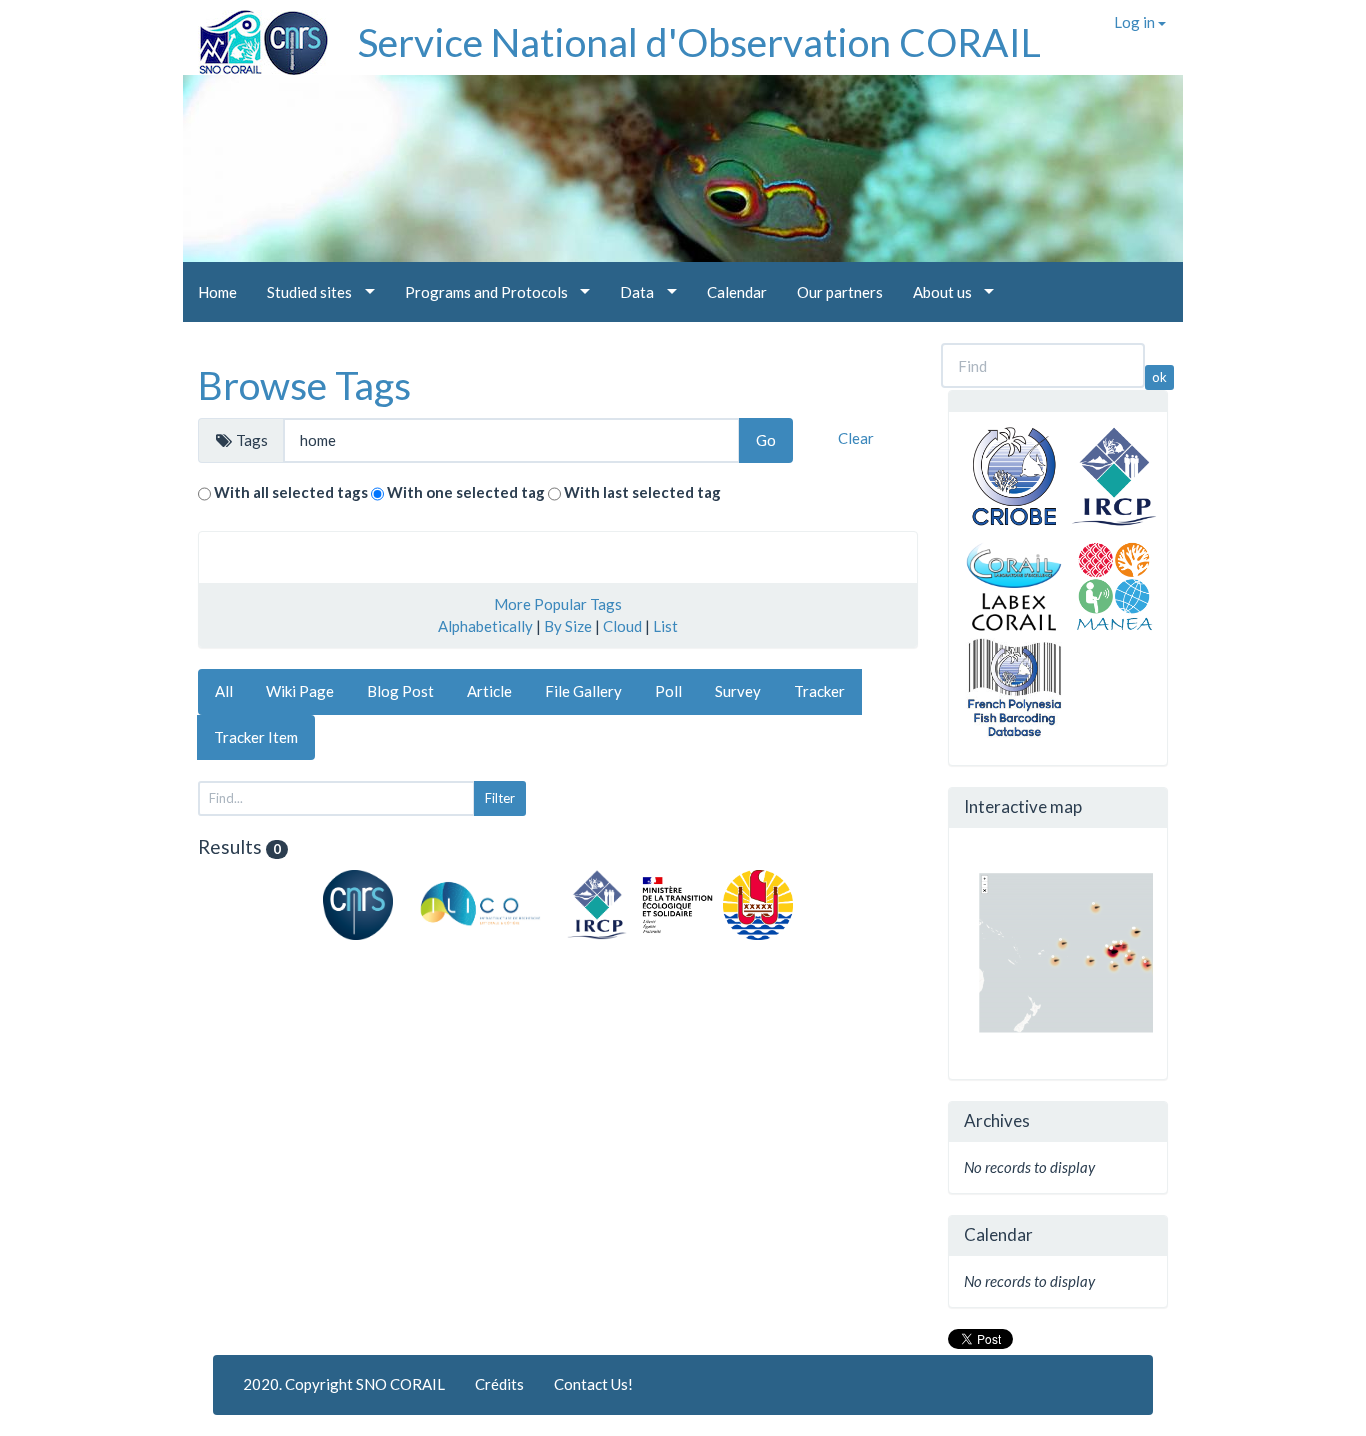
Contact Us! (593, 1384)
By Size (568, 626)
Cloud (622, 626)
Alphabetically (485, 626)
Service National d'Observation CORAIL (699, 42)
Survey (738, 691)
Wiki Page (300, 691)
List (665, 626)
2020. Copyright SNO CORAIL (344, 1384)
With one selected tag (466, 492)
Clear (856, 438)
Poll (668, 691)
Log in (1136, 22)
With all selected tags (291, 492)
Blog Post (400, 691)
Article (489, 691)
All (224, 691)
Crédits (499, 1384)
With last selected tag (642, 492)
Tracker (819, 691)
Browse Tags (304, 385)
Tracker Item (256, 737)
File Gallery (583, 691)
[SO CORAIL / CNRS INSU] (255, 35)
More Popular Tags (558, 604)
